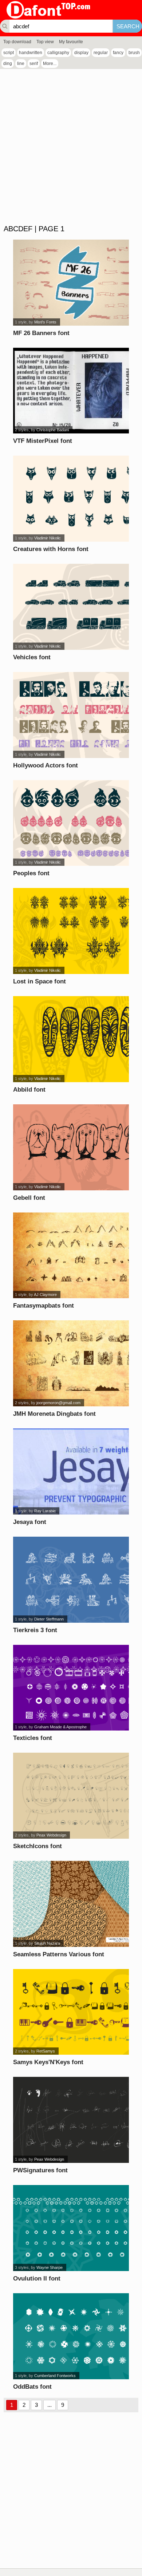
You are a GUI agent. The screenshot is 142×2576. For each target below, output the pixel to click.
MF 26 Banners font (41, 333)
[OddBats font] (71, 2336)
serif (34, 64)
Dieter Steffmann (49, 1619)
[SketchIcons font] (71, 1796)
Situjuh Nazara (47, 1943)
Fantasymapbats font (44, 1306)
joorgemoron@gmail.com (58, 1403)
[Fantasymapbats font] (71, 1256)
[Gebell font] (71, 1147)
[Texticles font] (71, 1688)
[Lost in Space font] (71, 931)
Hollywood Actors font (46, 765)
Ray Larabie (45, 1511)
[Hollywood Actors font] (71, 715)
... (50, 2405)
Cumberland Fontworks (55, 2376)
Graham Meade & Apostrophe (60, 1727)
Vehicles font (32, 657)
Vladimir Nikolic (48, 538)
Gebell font (29, 1198)
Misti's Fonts (45, 322)
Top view (45, 42)
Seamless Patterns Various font (59, 1954)
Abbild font (29, 1090)
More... (50, 64)
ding (8, 64)
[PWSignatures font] (71, 2120)
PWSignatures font (40, 2170)
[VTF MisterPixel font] (71, 391)
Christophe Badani (53, 430)
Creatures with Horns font (51, 549)
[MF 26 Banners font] (71, 283)
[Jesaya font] (71, 1472)
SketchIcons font (38, 1846)
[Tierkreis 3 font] (71, 1580)
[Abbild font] (71, 1039)
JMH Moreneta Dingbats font (54, 1414)
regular (101, 53)
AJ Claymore (45, 1295)
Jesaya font (30, 1522)
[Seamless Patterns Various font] (71, 1904)
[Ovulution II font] (71, 2228)
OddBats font (32, 2387)
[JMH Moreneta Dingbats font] (71, 1363)
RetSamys (46, 2051)
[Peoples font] (71, 823)
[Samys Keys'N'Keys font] (71, 2012)
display (81, 53)
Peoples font (31, 873)
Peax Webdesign (51, 1835)
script (9, 53)
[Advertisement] (71, 147)
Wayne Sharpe (50, 2267)
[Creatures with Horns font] (71, 499)
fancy (118, 53)
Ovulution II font (37, 2279)
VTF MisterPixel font (43, 441)
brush (134, 53)
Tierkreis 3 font (35, 1630)
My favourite (71, 42)
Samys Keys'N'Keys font (48, 2062)
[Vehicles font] (71, 607)
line (21, 64)
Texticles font (33, 1738)
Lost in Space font (40, 981)
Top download (17, 42)
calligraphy (58, 53)
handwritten (31, 53)
